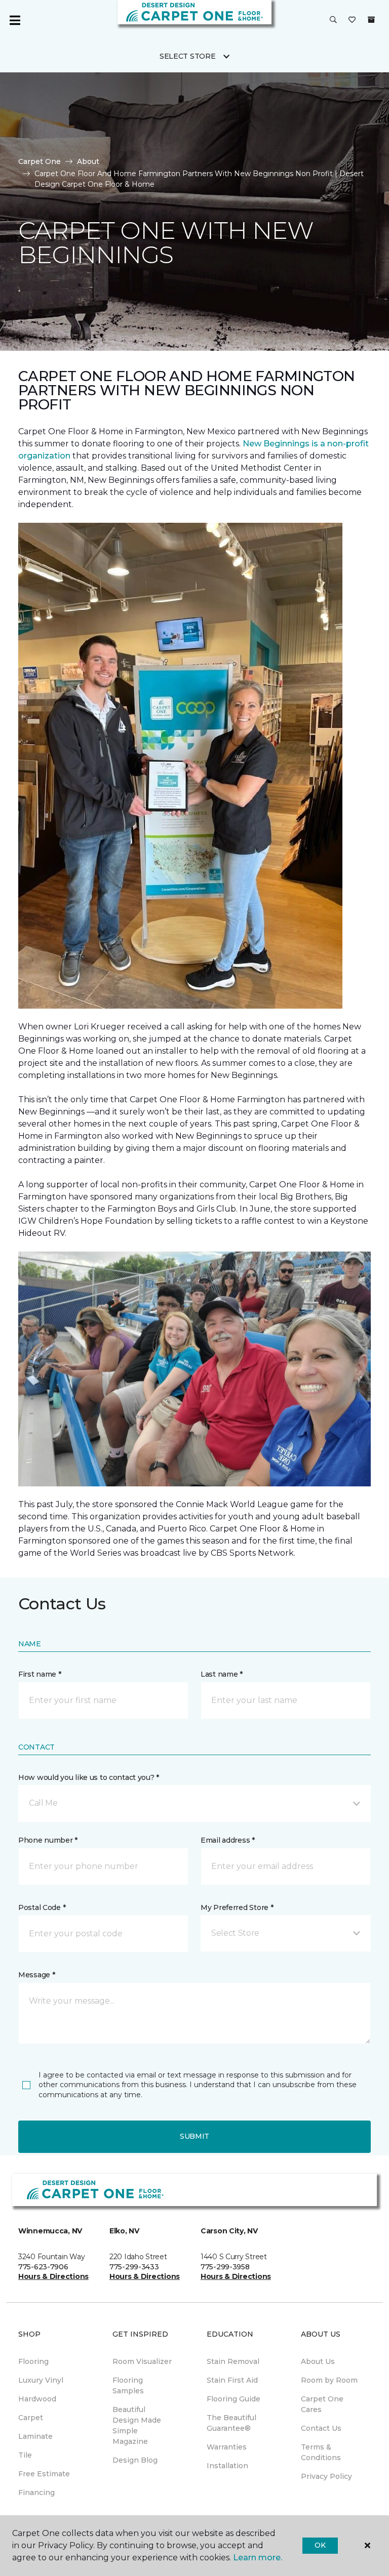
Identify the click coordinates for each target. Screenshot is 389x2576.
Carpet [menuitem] (31, 2418)
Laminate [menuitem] (35, 2436)
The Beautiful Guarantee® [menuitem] (231, 2423)
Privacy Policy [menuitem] (326, 2476)
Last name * (222, 1674)
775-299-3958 (225, 2267)
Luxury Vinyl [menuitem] (41, 2380)
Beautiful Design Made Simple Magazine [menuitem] (137, 2425)
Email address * (228, 1840)
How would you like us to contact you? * (89, 1777)
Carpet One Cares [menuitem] (322, 2404)
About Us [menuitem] (318, 2361)
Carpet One (40, 161)
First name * (40, 1674)
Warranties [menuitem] (227, 2447)
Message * (36, 1975)
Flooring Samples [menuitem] (128, 2385)
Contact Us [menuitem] (321, 2428)
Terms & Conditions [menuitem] (321, 2452)
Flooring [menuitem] (33, 2361)
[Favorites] (352, 20)
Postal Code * (42, 1907)
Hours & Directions (53, 2276)
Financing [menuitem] (36, 2492)
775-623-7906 (43, 2267)
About (88, 161)
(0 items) (371, 20)
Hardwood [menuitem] (37, 2399)
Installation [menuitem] (227, 2466)
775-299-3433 (134, 2267)
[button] (333, 20)
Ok (320, 2545)
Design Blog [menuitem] (135, 2460)
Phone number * (48, 1840)
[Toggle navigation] (15, 20)
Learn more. (258, 2558)
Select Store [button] (188, 56)
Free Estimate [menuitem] (44, 2474)
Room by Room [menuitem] (329, 2380)
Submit (194, 2136)
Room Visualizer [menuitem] (142, 2361)
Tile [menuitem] (25, 2455)
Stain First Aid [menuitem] (232, 2380)
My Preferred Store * (237, 1907)
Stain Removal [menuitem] (233, 2361)
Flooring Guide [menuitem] (234, 2399)
